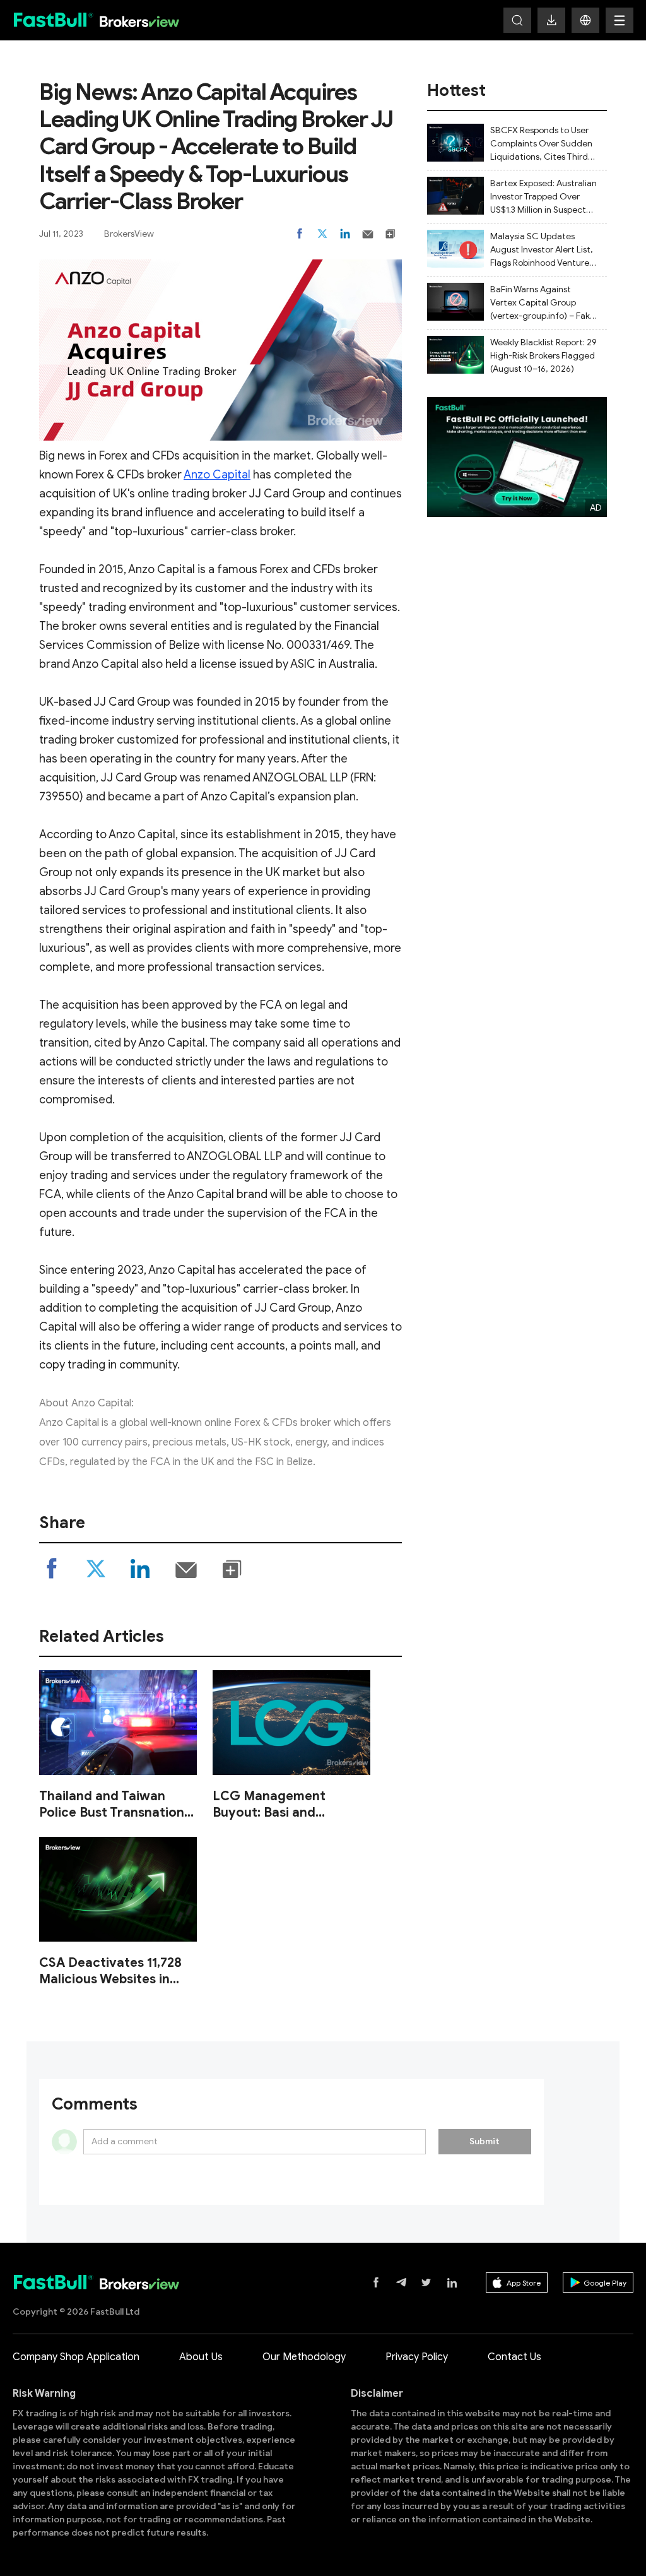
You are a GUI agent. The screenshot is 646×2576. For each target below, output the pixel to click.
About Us (201, 2357)
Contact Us (514, 2357)
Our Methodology (304, 2357)
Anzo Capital (217, 475)
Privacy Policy (417, 2357)
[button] (585, 20)
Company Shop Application (76, 2357)
